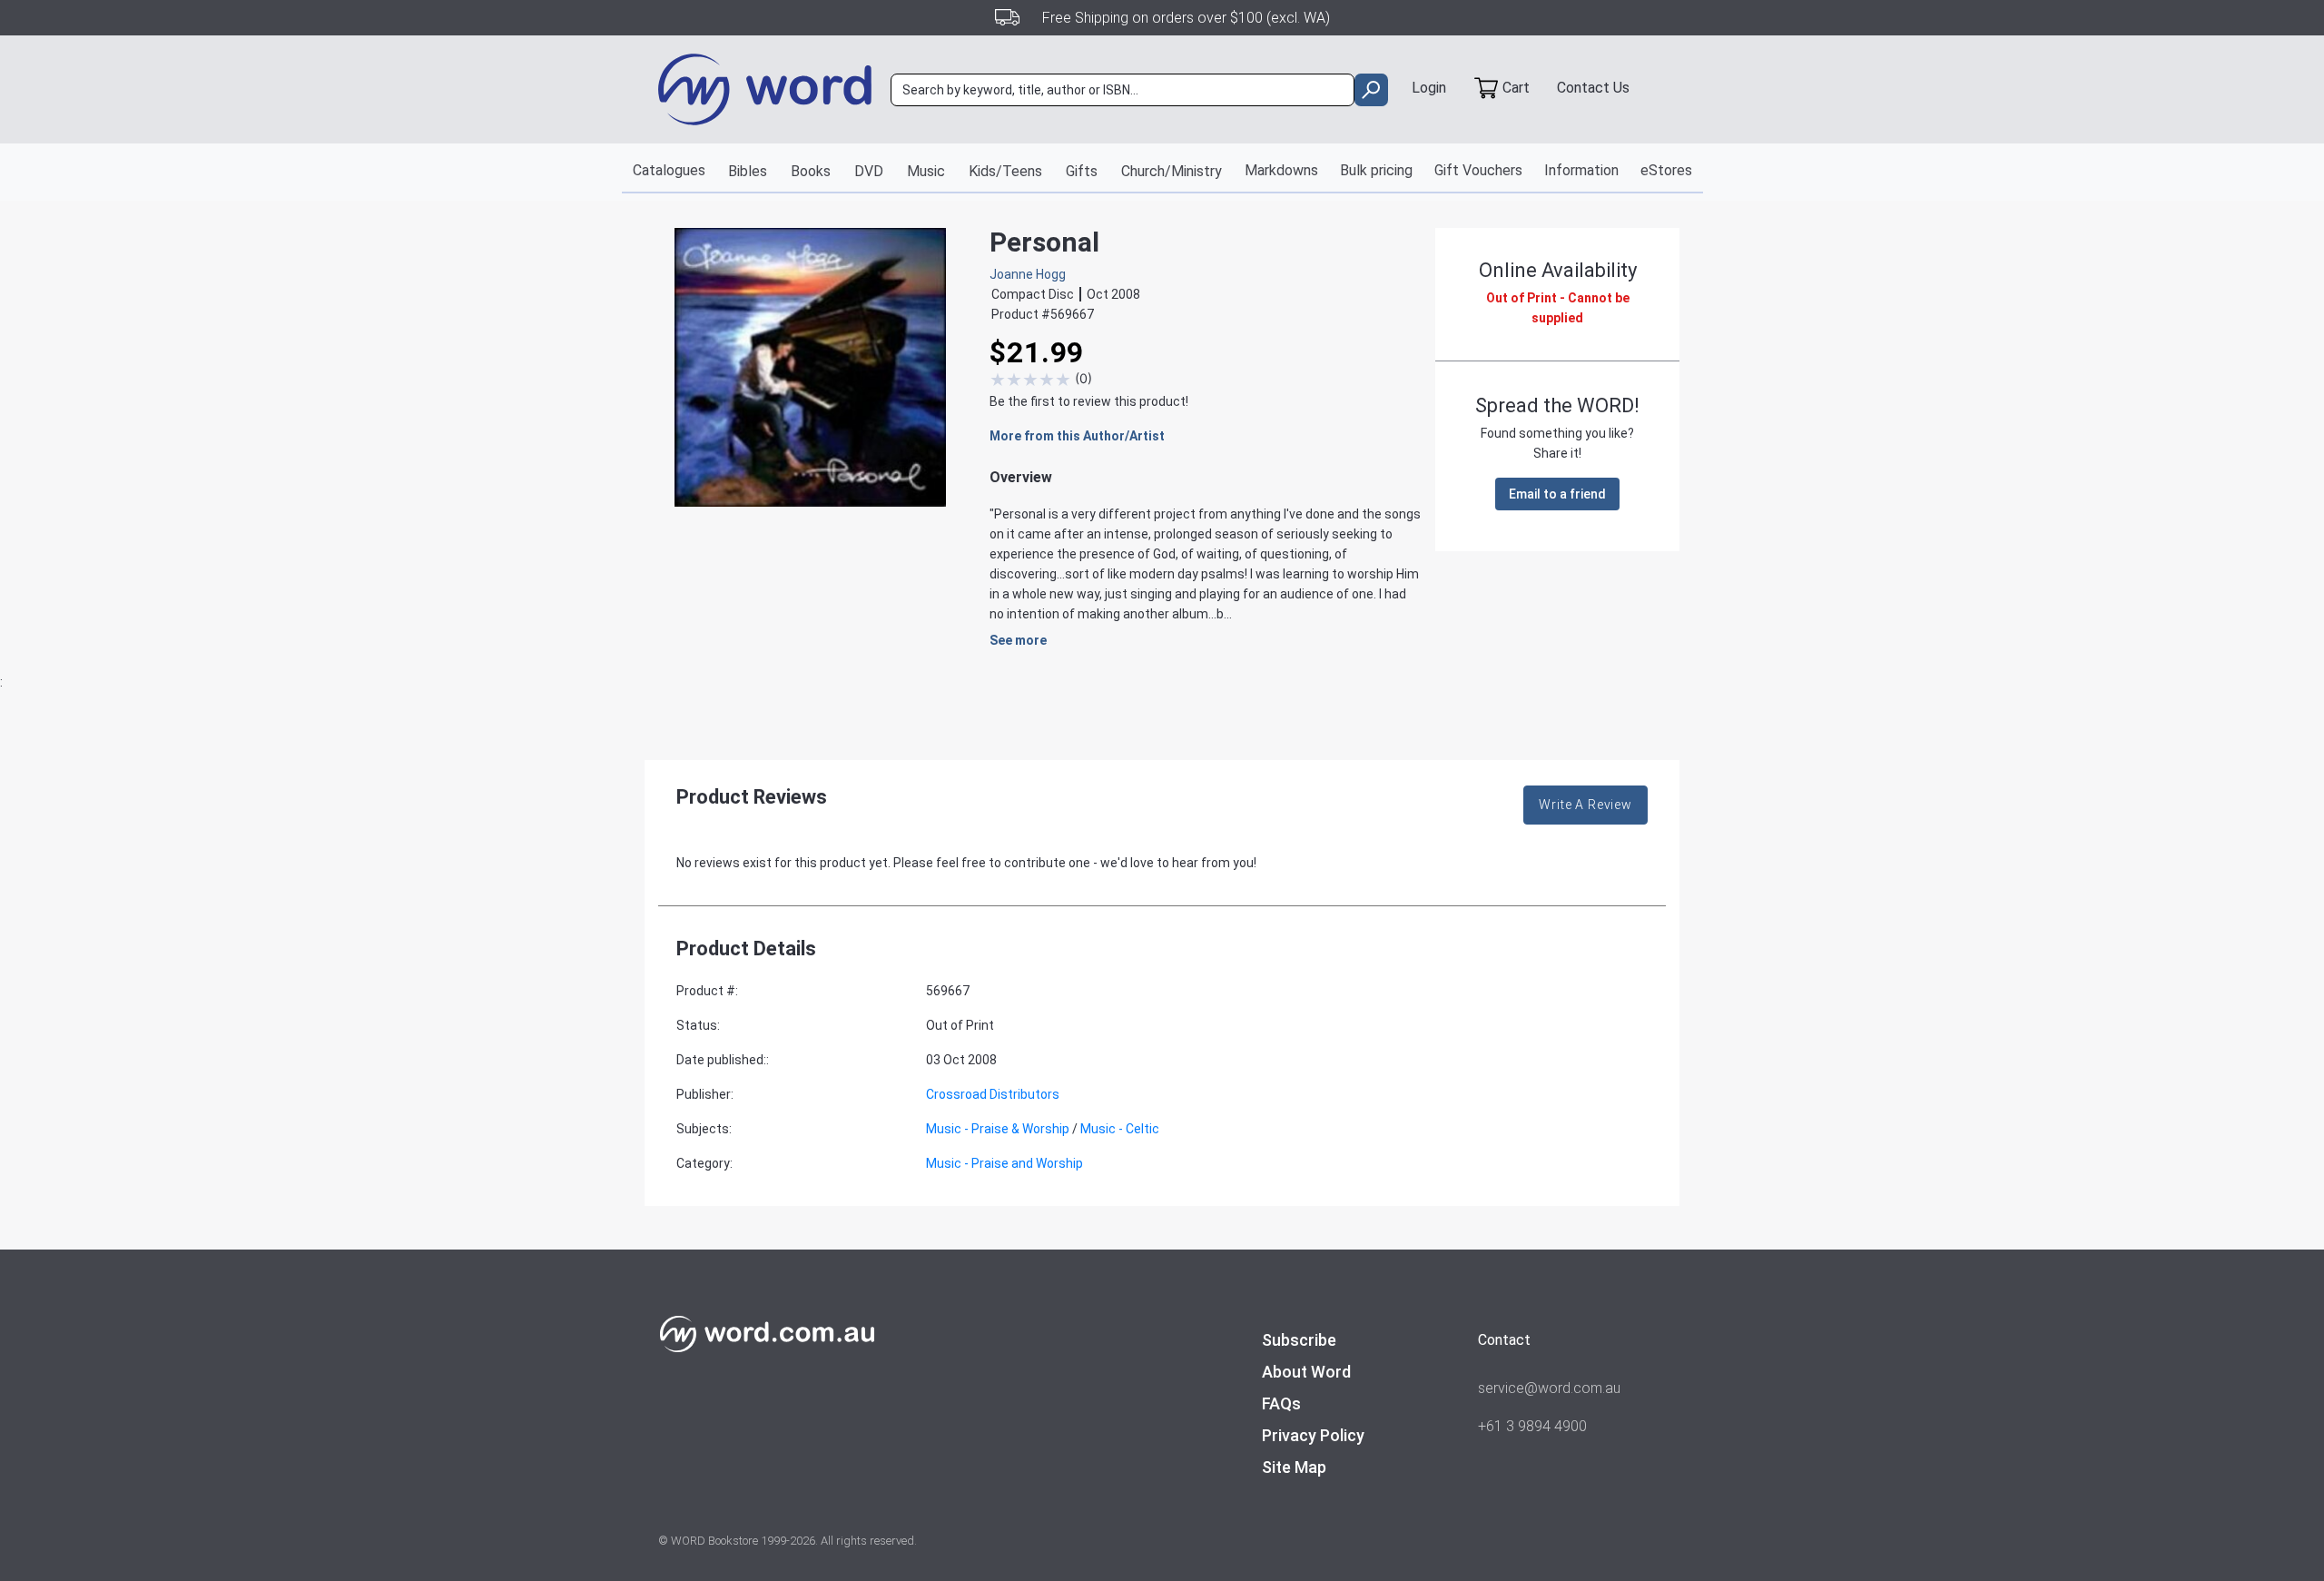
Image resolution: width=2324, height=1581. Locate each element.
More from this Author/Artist (1077, 436)
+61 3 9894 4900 (1532, 1426)
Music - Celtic (1120, 1129)
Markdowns (1281, 170)
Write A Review (1585, 805)
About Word (1306, 1372)
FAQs (1281, 1403)
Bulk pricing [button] (1376, 170)
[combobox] (1123, 90)
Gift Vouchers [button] (1478, 170)
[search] (1371, 90)
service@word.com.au (1549, 1388)
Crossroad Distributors (993, 1094)
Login (1429, 88)
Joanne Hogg (1028, 274)
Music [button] (926, 171)
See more (1018, 640)
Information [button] (1581, 170)
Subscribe (1299, 1340)
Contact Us (1593, 88)
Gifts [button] (1082, 171)
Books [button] (811, 171)
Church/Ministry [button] (1172, 171)
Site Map (1294, 1467)
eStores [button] (1666, 170)
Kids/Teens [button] (1005, 171)
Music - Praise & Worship (998, 1129)
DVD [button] (869, 171)
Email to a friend (1557, 494)
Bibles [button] (748, 171)
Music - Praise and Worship (1004, 1163)
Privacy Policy (1313, 1435)
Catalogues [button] (669, 170)
